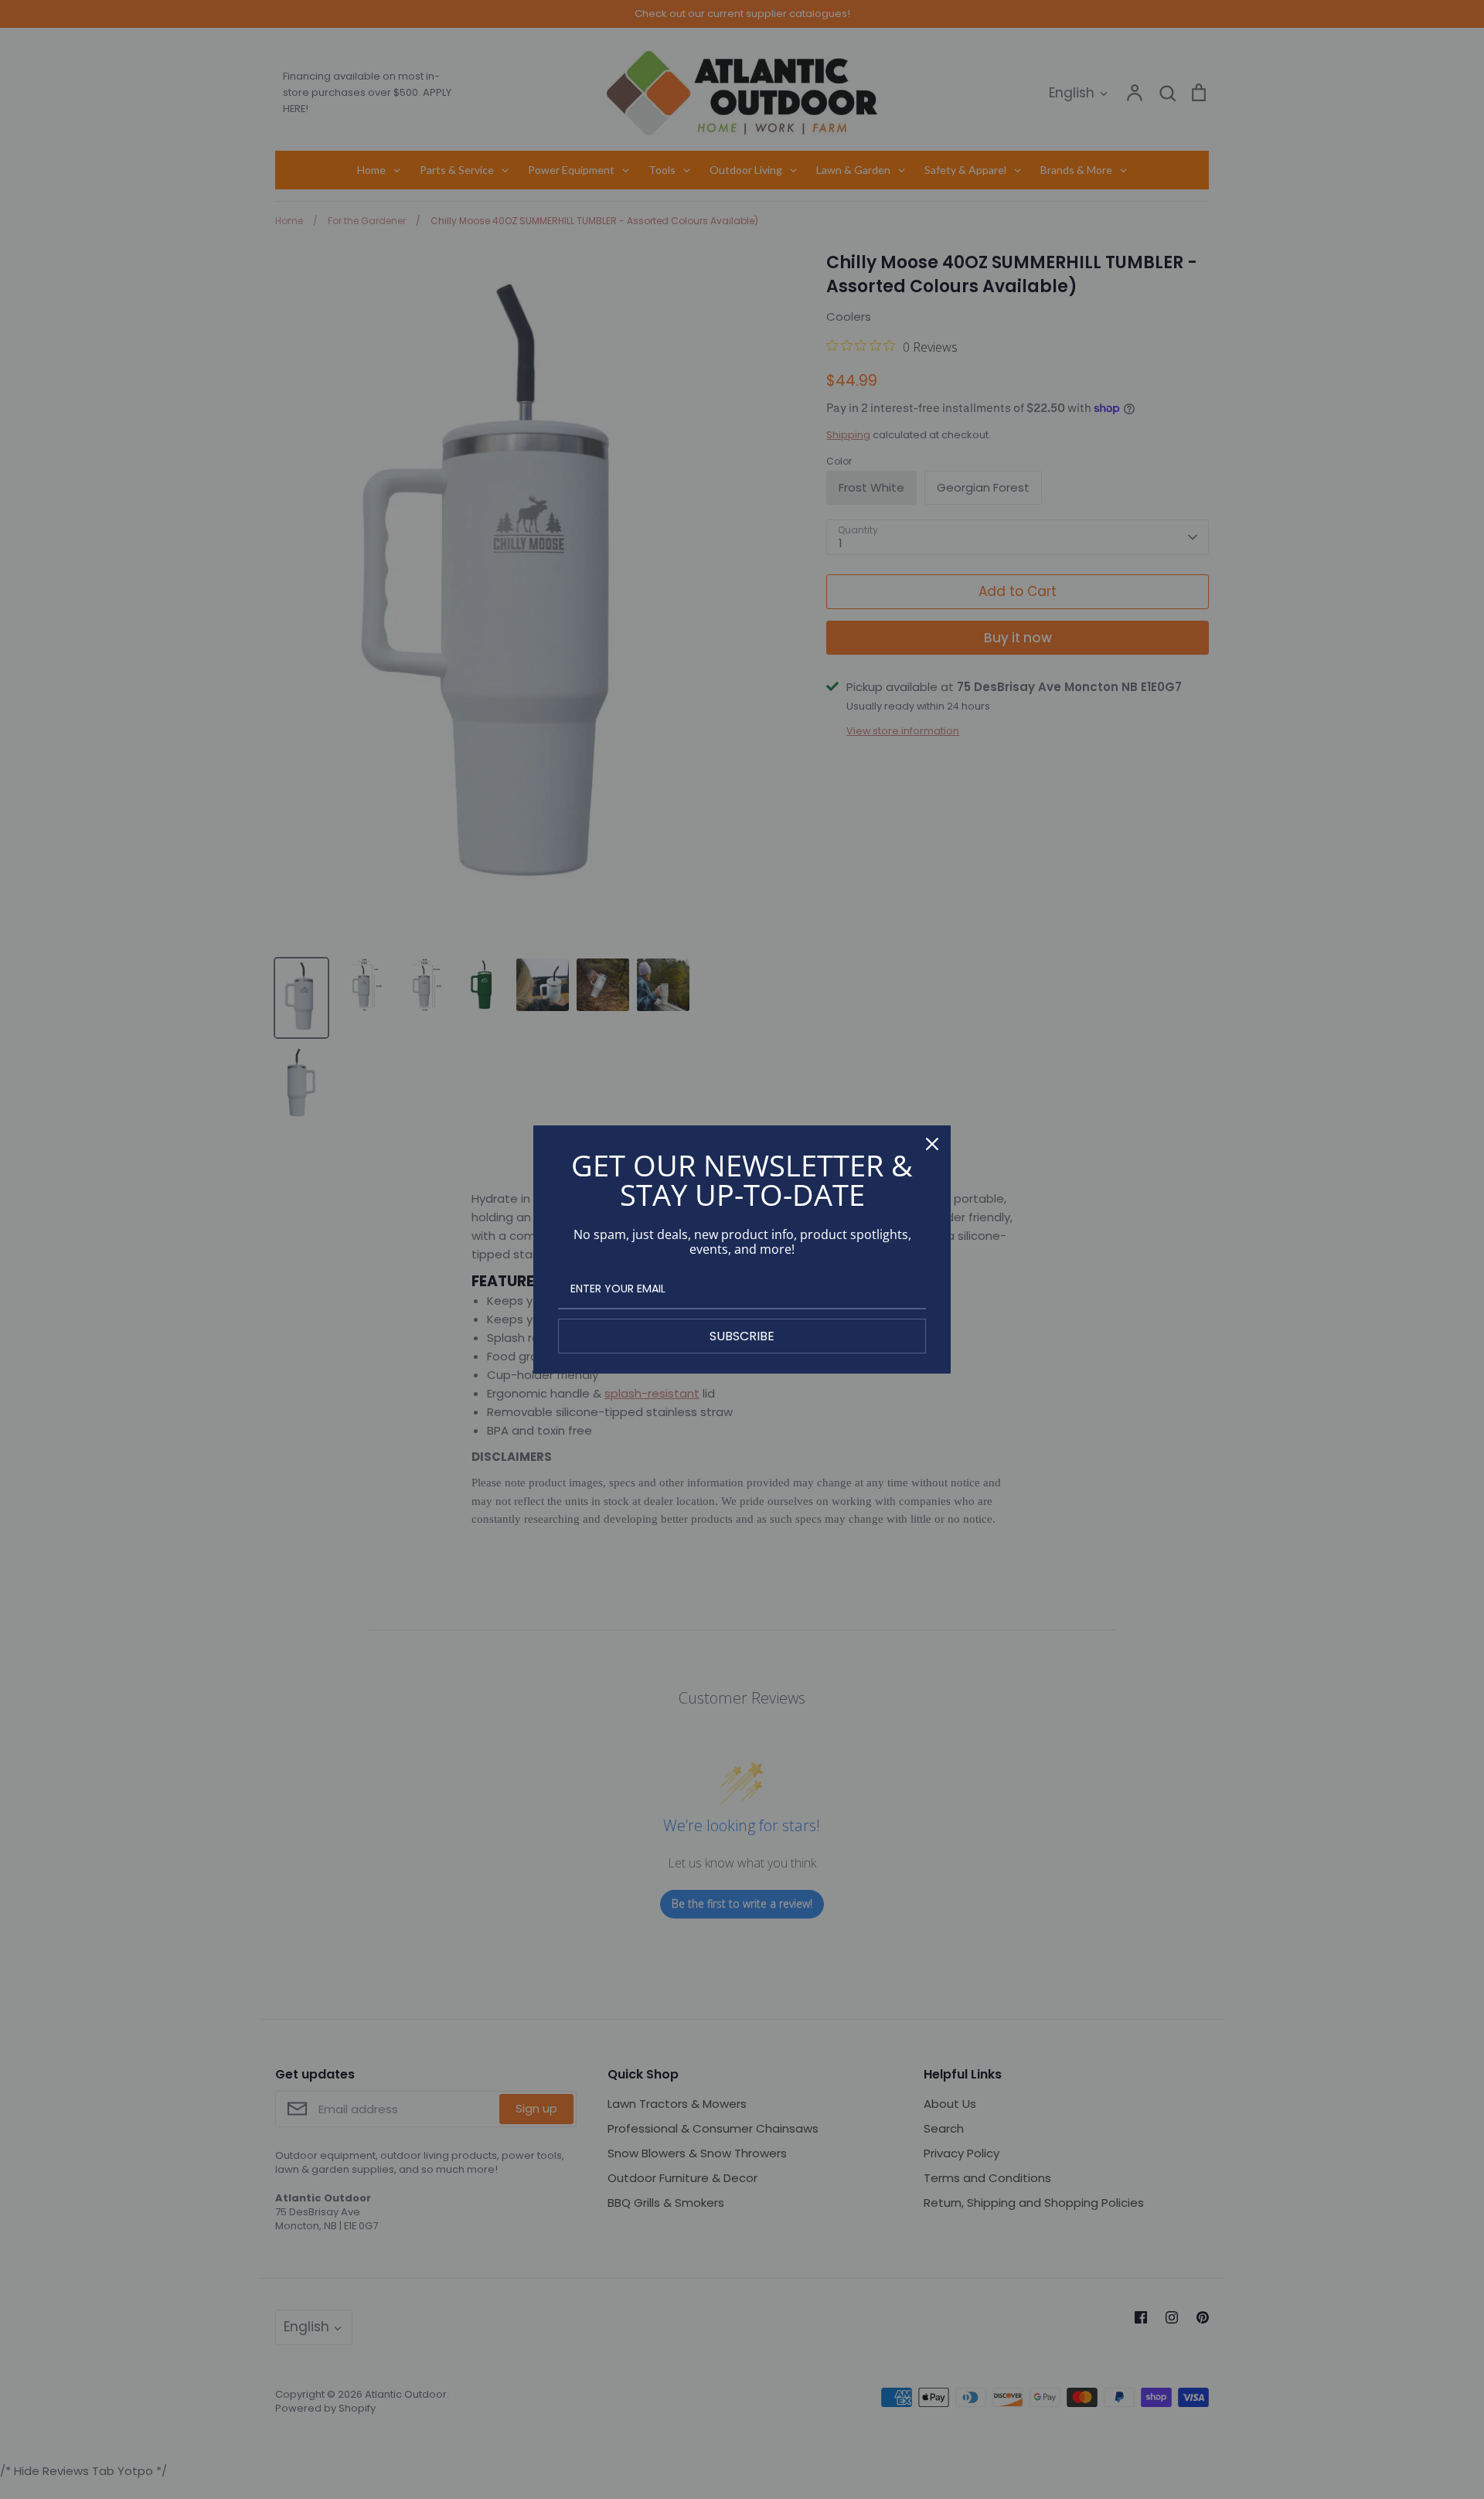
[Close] (932, 1144)
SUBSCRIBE (742, 1336)
